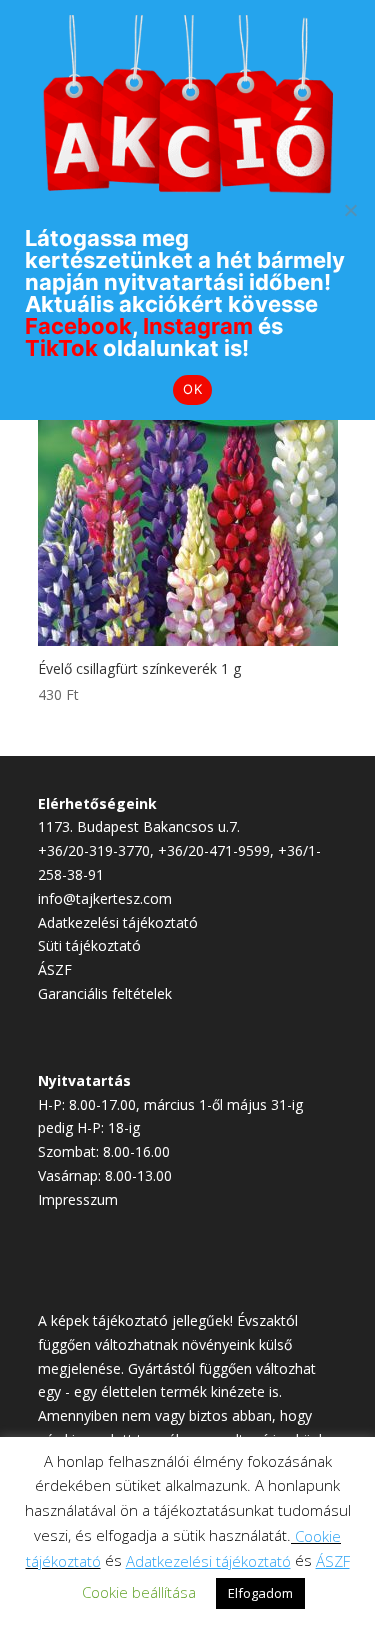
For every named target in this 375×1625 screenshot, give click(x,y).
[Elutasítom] (350, 210)
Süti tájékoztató (89, 945)
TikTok (61, 348)
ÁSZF (55, 969)
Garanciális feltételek (105, 993)
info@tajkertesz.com (105, 898)
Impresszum (78, 1199)
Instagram (198, 326)
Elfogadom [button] (260, 1593)
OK (192, 389)
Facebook (78, 326)
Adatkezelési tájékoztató (118, 922)
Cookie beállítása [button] (139, 1592)
